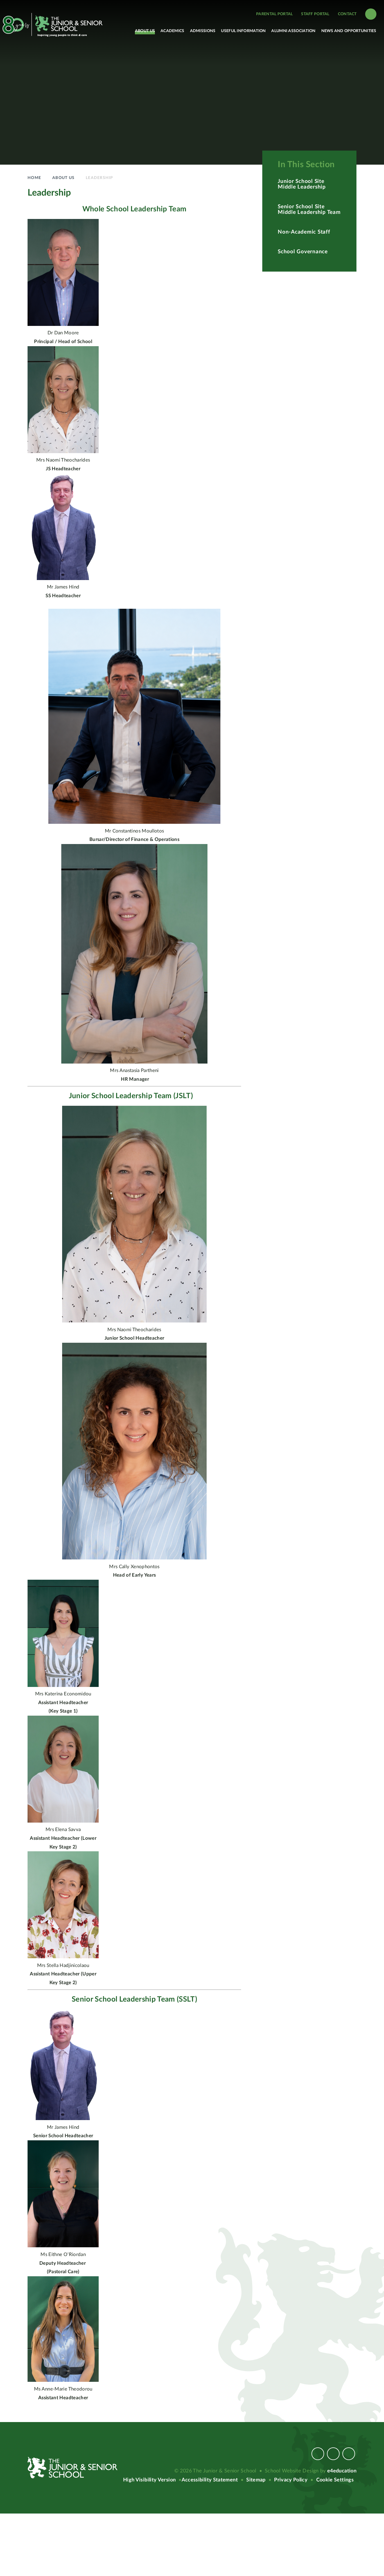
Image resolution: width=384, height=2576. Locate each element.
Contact (347, 14)
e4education (342, 2471)
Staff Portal (315, 14)
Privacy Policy (291, 2480)
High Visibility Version (149, 2480)
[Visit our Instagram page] (333, 2454)
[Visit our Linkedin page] (349, 2454)
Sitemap (256, 2480)
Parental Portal (274, 14)
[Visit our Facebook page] (318, 2454)
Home (34, 178)
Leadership (100, 178)
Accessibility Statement (210, 2480)
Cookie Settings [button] (335, 2480)
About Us (63, 178)
